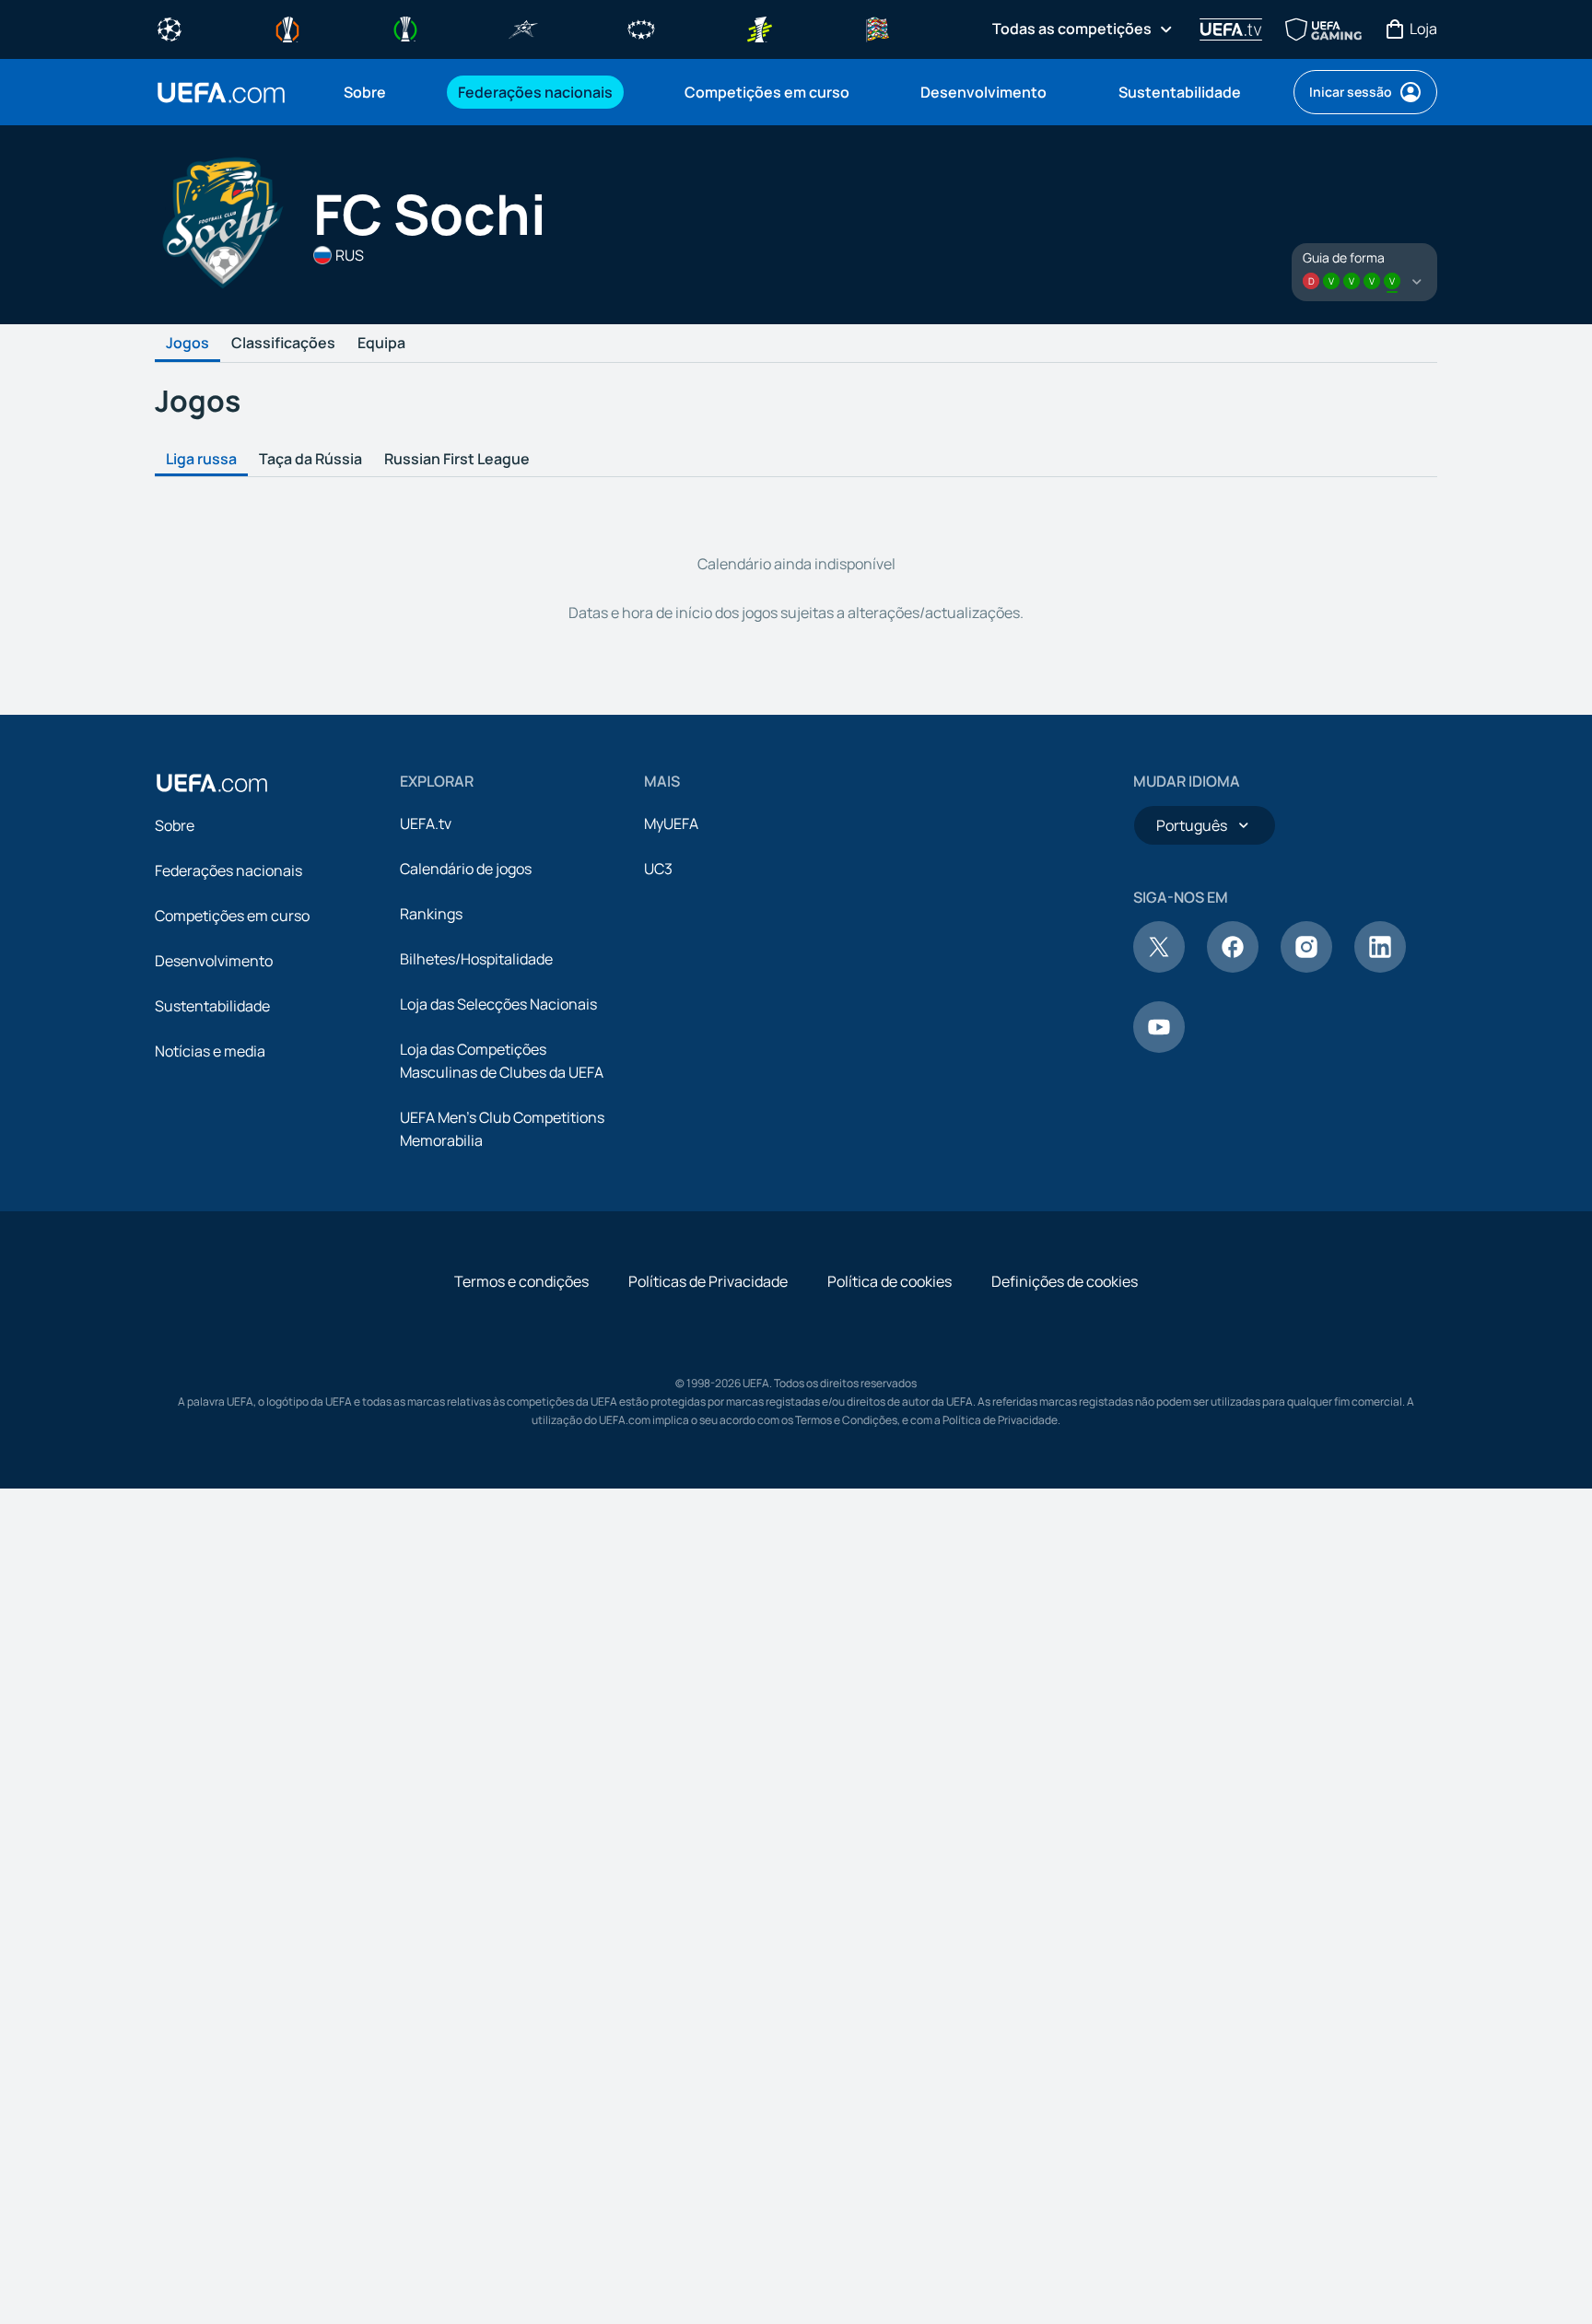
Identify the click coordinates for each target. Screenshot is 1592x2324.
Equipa (381, 344)
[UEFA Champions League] (170, 28)
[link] (365, 92)
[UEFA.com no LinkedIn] (1380, 967)
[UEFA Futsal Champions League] (523, 28)
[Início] (212, 783)
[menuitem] (378, 92)
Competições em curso (232, 916)
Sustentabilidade (212, 1006)
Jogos (187, 344)
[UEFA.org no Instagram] (1306, 967)
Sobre (175, 825)
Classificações (283, 344)
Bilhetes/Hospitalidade (476, 959)
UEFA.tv (426, 823)
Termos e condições (521, 1281)
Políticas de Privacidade (708, 1281)
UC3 (658, 869)
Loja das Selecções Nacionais (498, 1004)
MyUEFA (671, 823)
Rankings (431, 914)
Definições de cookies (1065, 1281)
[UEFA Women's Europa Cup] (759, 28)
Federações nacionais (228, 870)
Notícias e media (210, 1051)
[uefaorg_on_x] (1159, 967)
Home (221, 93)
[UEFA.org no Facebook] (1233, 967)
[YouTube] (1159, 1047)
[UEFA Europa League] (287, 28)
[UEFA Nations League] (877, 28)
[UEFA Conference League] (405, 28)
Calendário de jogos (466, 869)
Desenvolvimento (214, 961)
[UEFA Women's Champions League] (641, 28)
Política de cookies (890, 1281)
